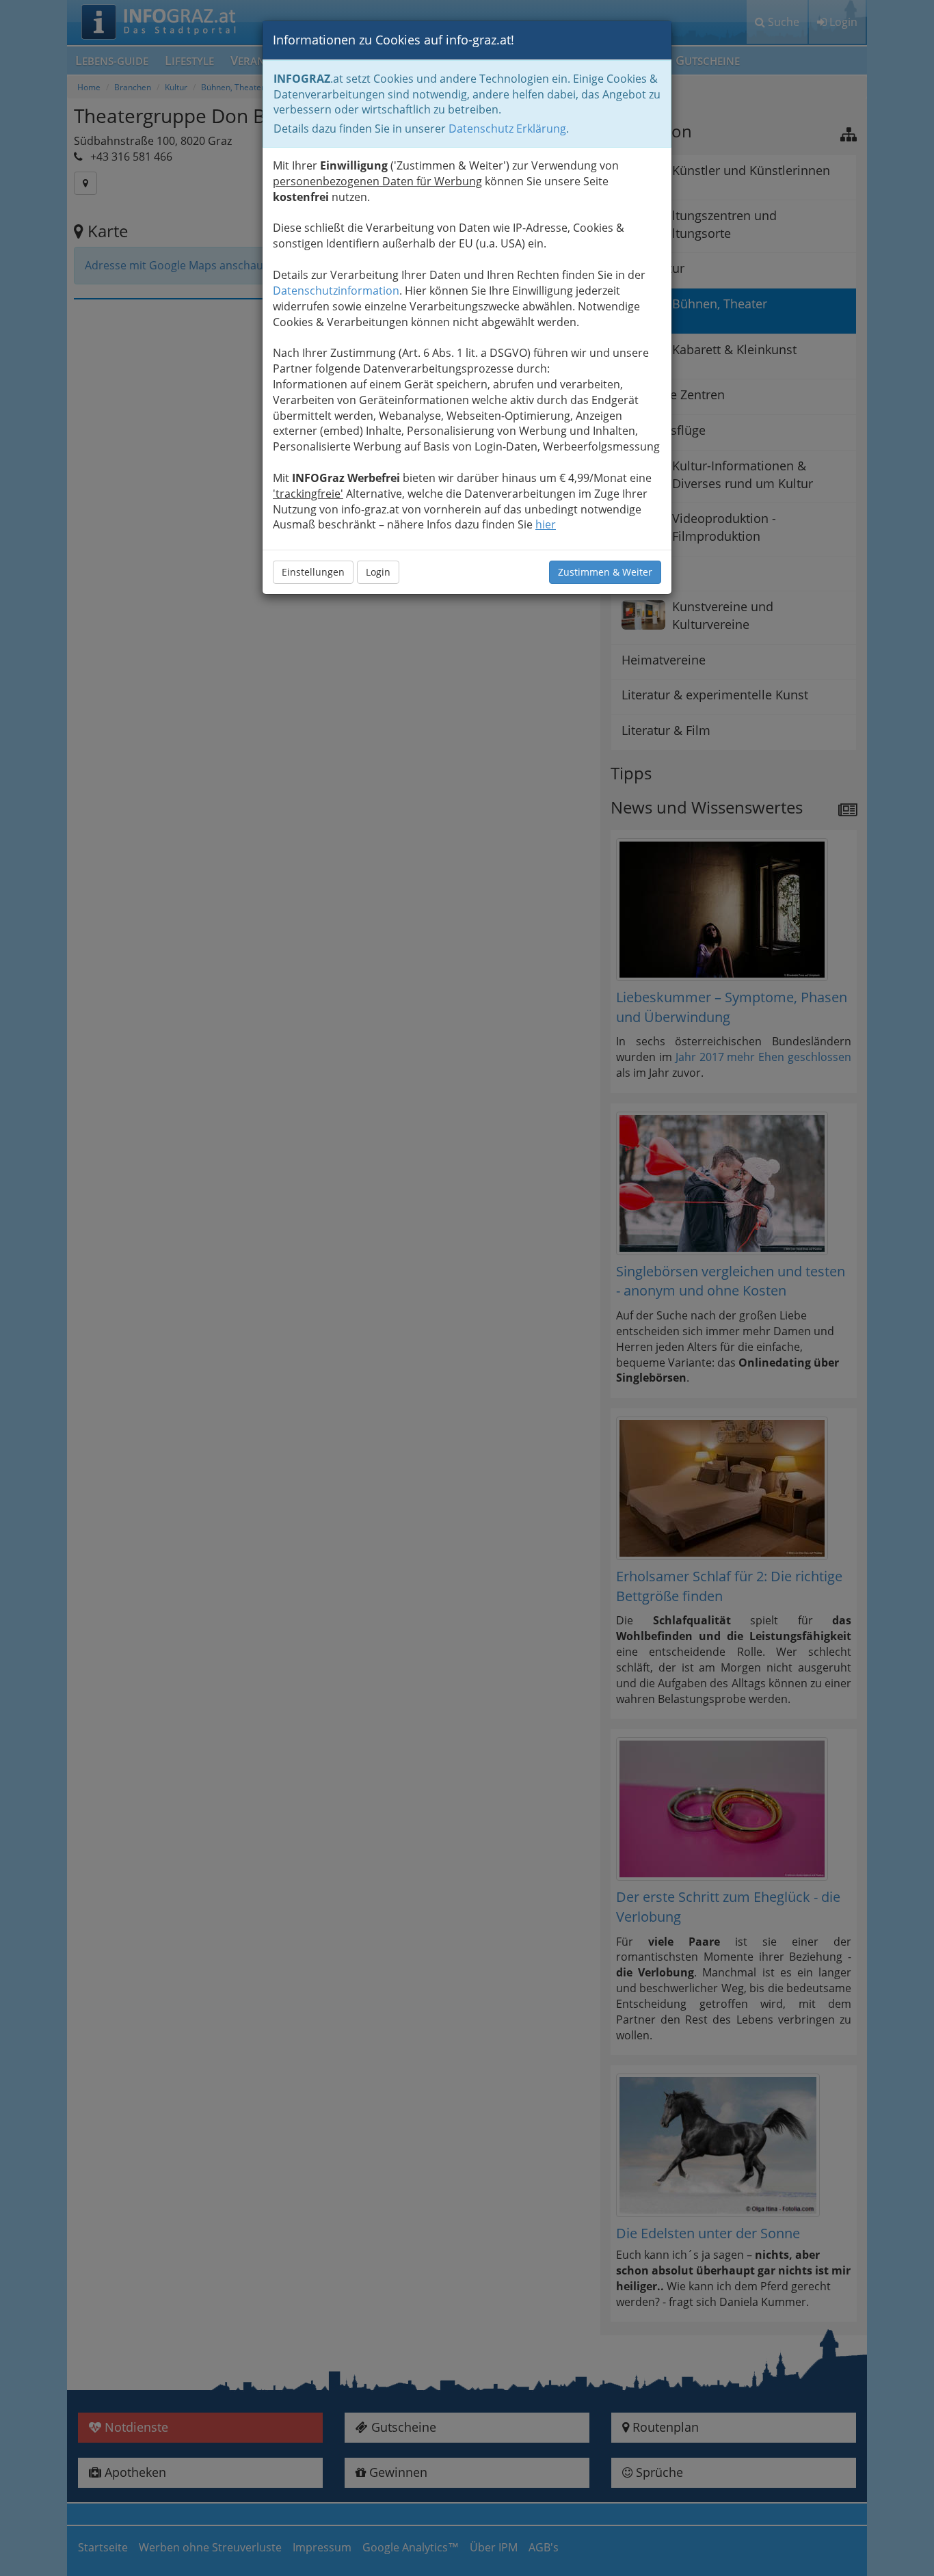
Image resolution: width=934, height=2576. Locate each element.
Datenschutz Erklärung (507, 129)
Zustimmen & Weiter (605, 572)
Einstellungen (313, 572)
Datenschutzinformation (336, 291)
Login (378, 572)
